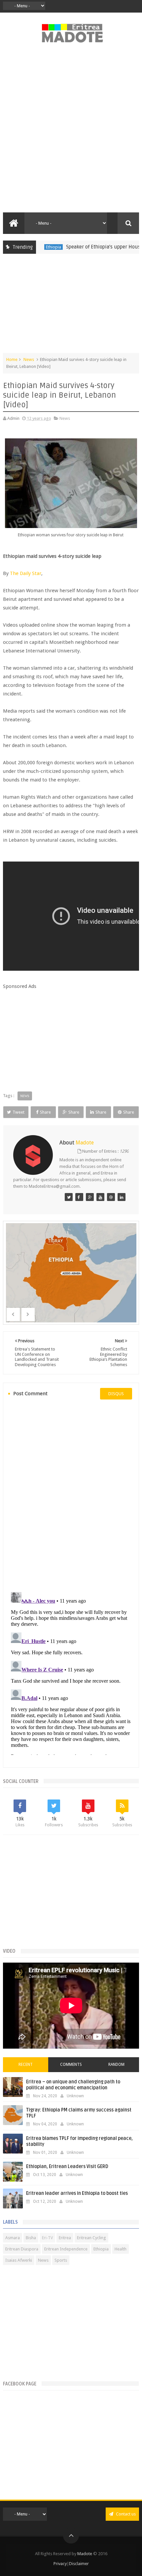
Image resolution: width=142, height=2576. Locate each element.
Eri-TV (47, 2238)
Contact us (125, 2514)
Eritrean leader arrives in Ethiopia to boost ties (77, 2193)
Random (116, 2065)
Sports (61, 2260)
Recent (26, 2065)
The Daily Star (26, 573)
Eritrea (65, 2238)
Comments (71, 2065)
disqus (116, 1394)
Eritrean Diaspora (22, 2249)
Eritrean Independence (66, 2249)
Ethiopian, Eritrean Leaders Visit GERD (67, 2167)
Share (45, 1112)
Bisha (31, 2238)
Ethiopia (101, 2249)
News (29, 359)
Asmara (13, 2238)
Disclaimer (79, 2564)
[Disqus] (71, 1495)
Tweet (18, 1112)
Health (121, 2249)
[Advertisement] (71, 131)
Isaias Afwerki (19, 2260)
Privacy (60, 2564)
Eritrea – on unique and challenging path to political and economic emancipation (73, 2085)
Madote (85, 2554)
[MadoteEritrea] (69, 1197)
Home (12, 359)
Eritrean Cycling (91, 2238)
